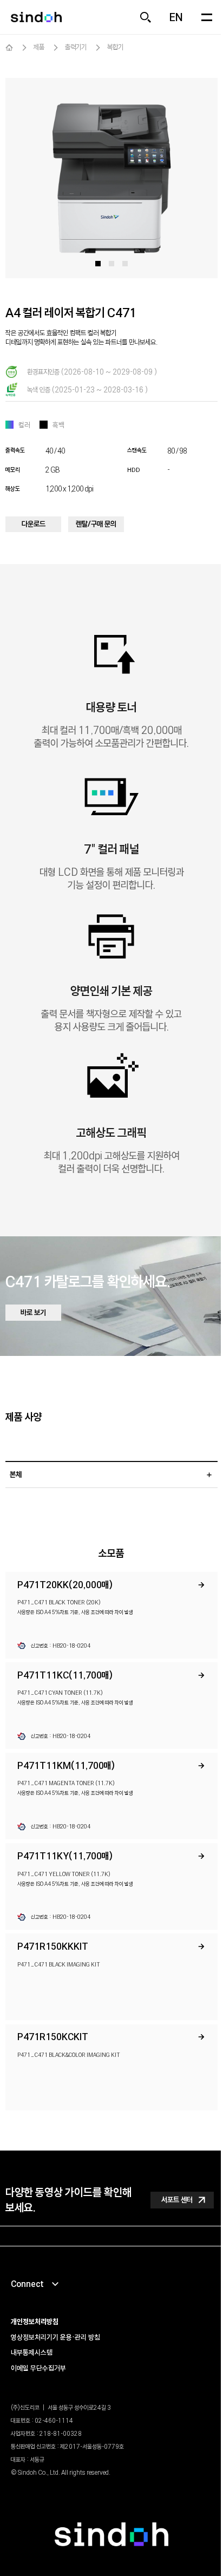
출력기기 (76, 47)
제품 (39, 47)
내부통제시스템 (32, 2352)
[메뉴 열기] (207, 17)
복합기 (115, 47)
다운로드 (34, 524)
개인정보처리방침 (35, 2322)
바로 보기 (33, 1312)
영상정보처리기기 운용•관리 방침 (55, 2337)
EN (176, 17)
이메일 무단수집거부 (38, 2368)
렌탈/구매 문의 (96, 524)
